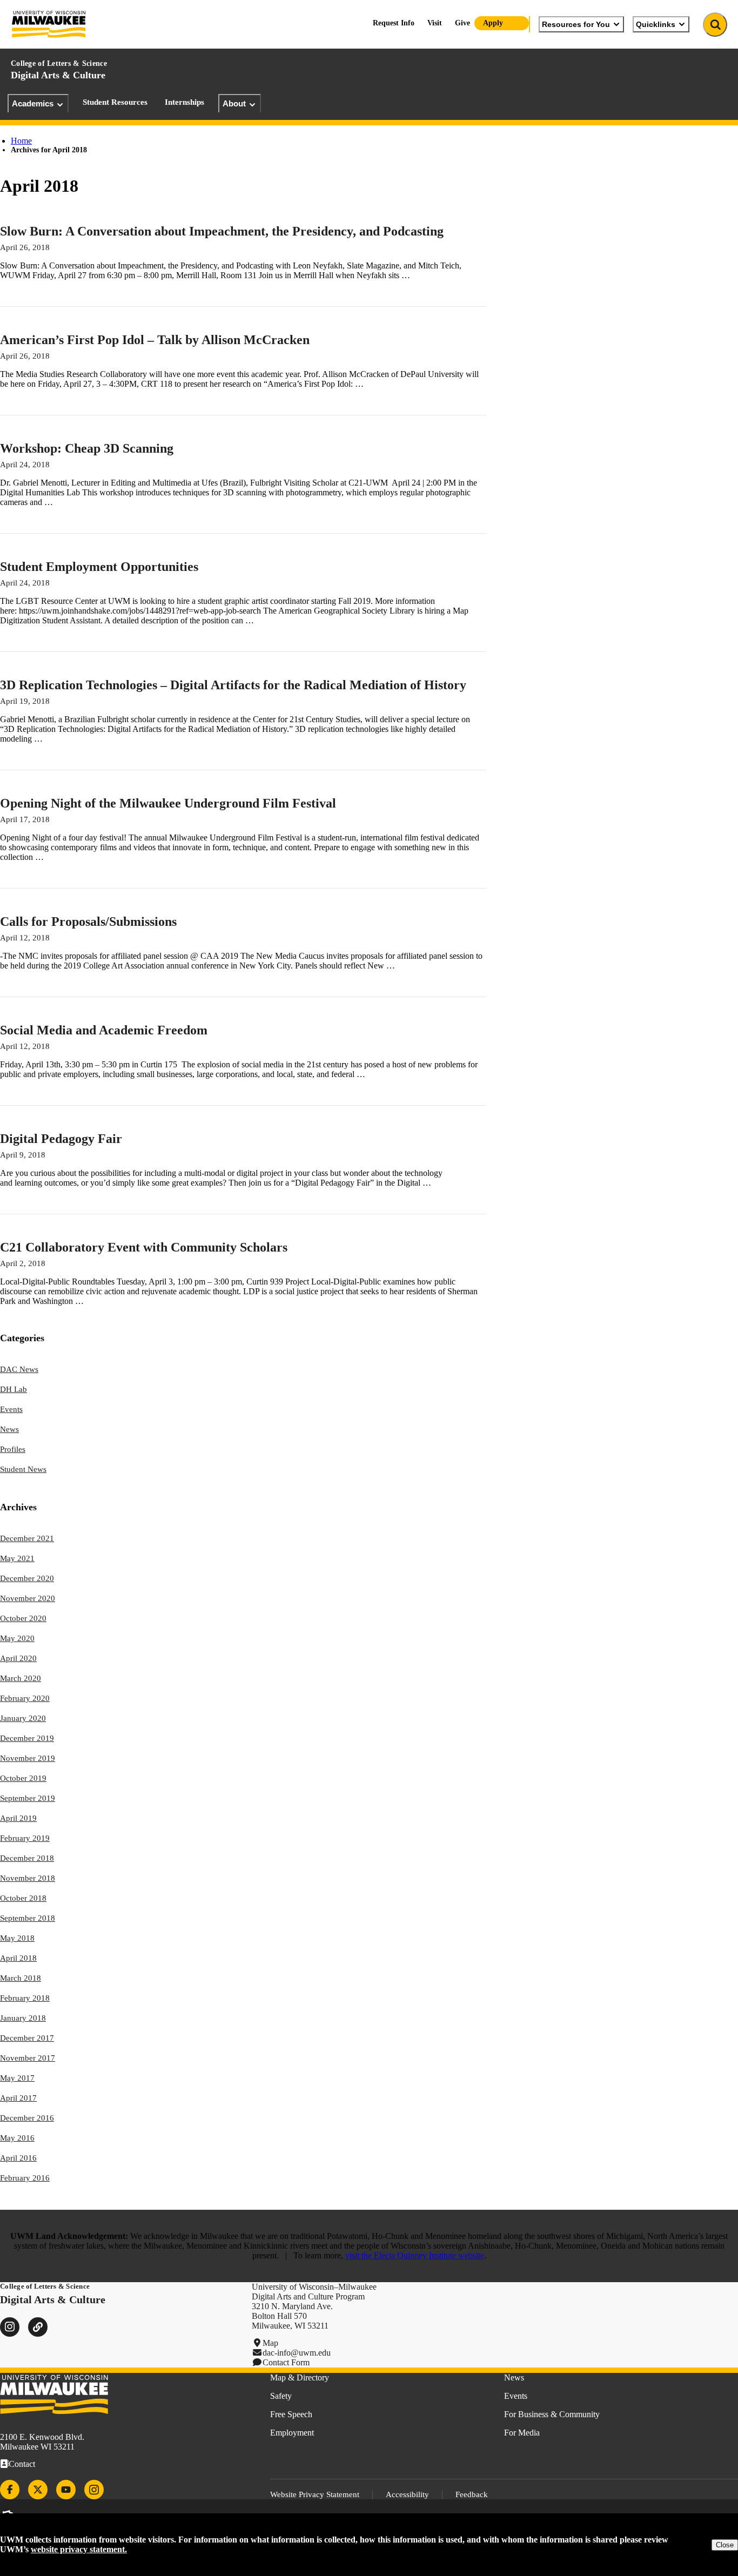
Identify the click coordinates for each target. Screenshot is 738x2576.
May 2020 (17, 1638)
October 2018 (23, 1898)
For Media (522, 2433)
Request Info (394, 23)
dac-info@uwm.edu (297, 2353)
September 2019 (28, 1798)
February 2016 (25, 2178)
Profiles (13, 1449)
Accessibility (407, 2494)
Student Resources (115, 102)
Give (462, 23)
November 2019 (28, 1758)
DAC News (19, 1369)
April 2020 (18, 1658)
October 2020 (23, 1618)
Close (725, 2545)
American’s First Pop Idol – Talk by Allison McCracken (155, 340)
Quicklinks (656, 24)
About (234, 103)
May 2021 (17, 1558)
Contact (22, 2464)
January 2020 (23, 1718)
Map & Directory (300, 2377)
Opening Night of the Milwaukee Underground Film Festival (168, 803)
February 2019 (25, 1838)
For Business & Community (552, 2414)
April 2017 (18, 2098)
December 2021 (27, 1538)
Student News (23, 1469)
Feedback (472, 2494)
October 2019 (23, 1778)
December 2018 (27, 1858)
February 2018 (25, 1998)
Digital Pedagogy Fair (61, 1139)
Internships (185, 102)
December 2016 (27, 2118)
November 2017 (28, 2058)
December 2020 (27, 1578)
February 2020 (25, 1698)
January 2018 (23, 2018)
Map (270, 2343)
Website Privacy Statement (315, 2494)
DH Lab (14, 1389)
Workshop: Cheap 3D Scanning (87, 448)
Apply (493, 23)
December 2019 (27, 1738)
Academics (33, 103)
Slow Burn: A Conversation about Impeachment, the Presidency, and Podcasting (222, 231)
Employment (292, 2433)
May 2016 (17, 2138)
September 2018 (28, 1918)
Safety (281, 2396)
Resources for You (576, 24)
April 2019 (18, 1818)
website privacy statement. (79, 2549)
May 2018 (17, 1938)
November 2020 (28, 1598)
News (9, 1429)
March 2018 (21, 1978)
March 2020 (21, 1678)
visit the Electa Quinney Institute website (415, 2255)
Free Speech (291, 2414)
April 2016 (18, 2158)
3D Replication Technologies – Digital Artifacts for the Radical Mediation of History (233, 685)
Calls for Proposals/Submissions (88, 922)
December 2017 (27, 2038)
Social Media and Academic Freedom (104, 1030)
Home (21, 141)
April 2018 (18, 1958)
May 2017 (17, 2078)
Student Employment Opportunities (99, 567)
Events (11, 1409)
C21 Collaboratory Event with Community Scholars (144, 1247)
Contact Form (286, 2362)
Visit (435, 23)
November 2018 (28, 1878)
